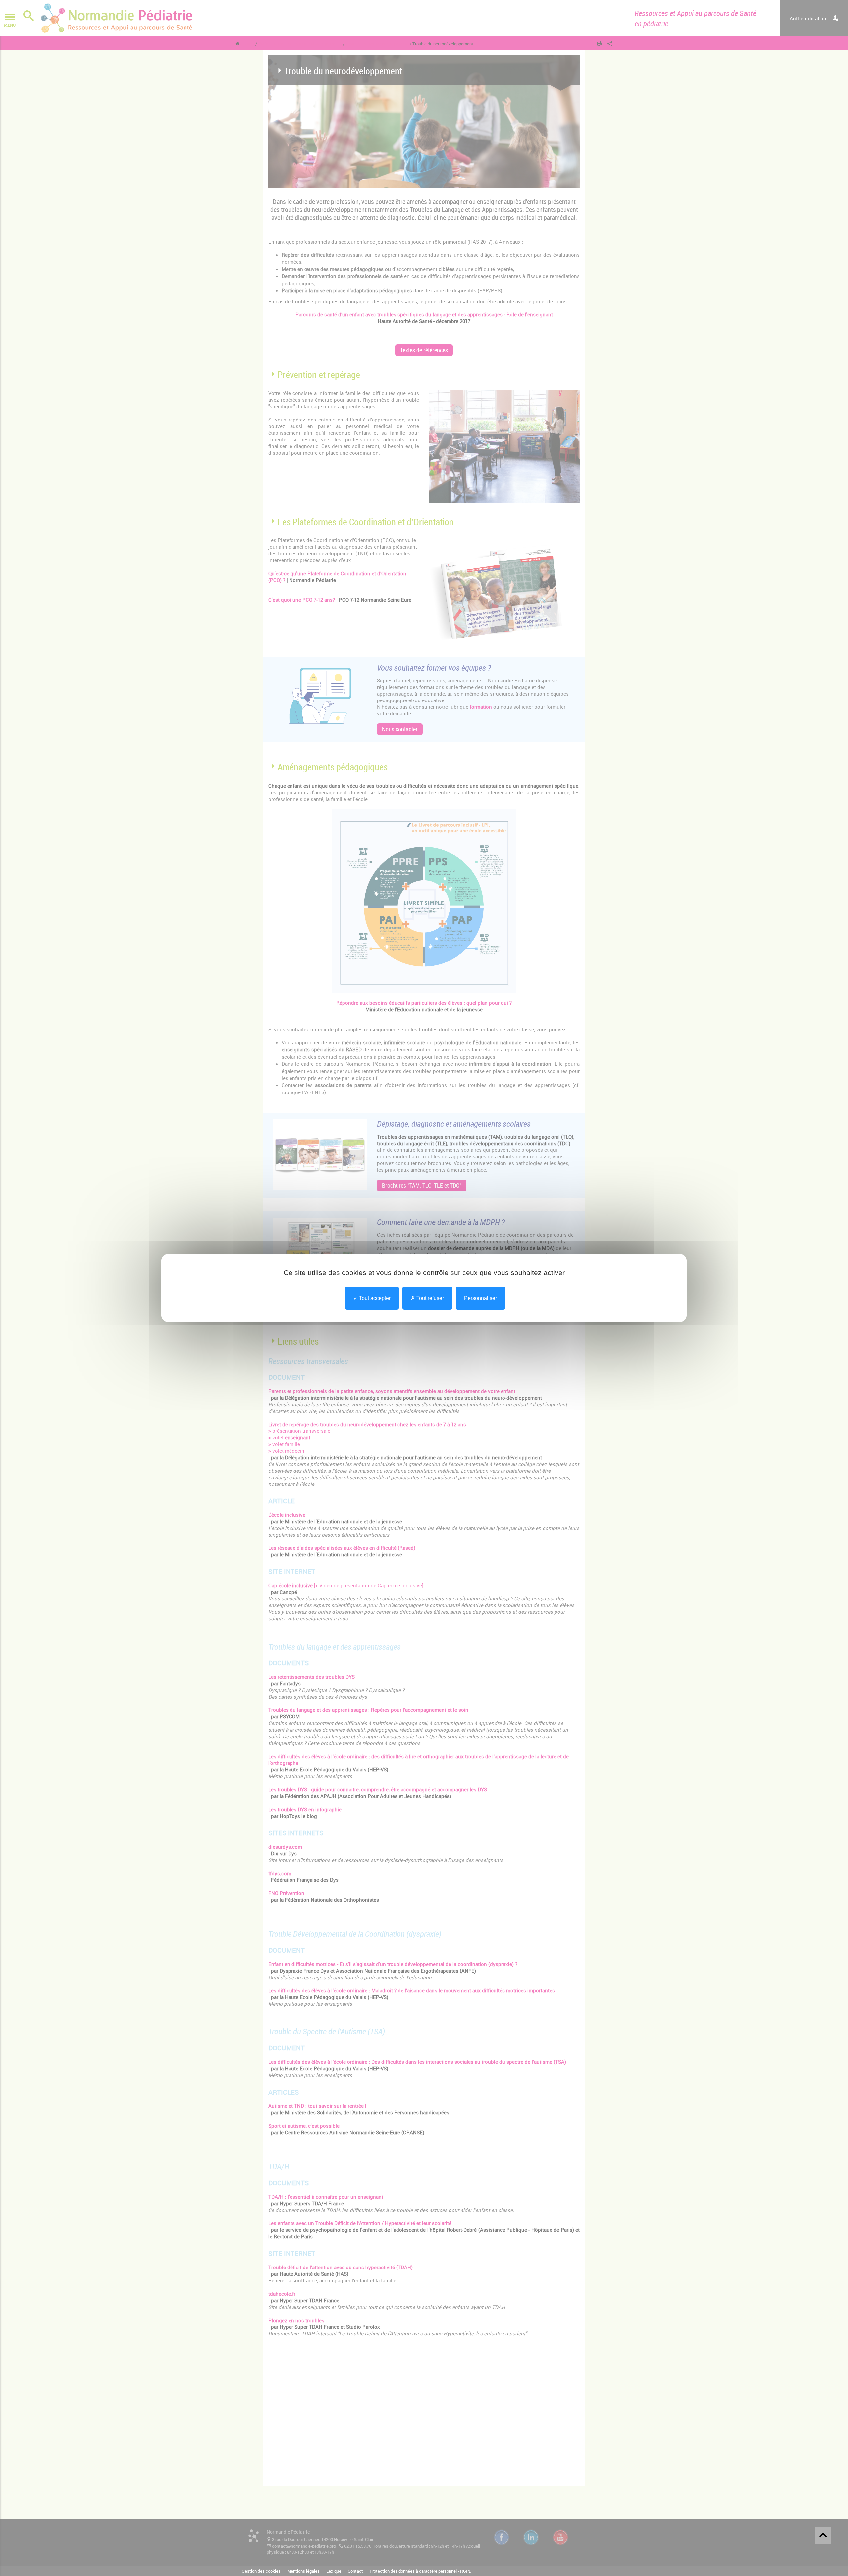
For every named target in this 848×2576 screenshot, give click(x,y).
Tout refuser (429, 1298)
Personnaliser (480, 1298)
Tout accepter (374, 1298)
